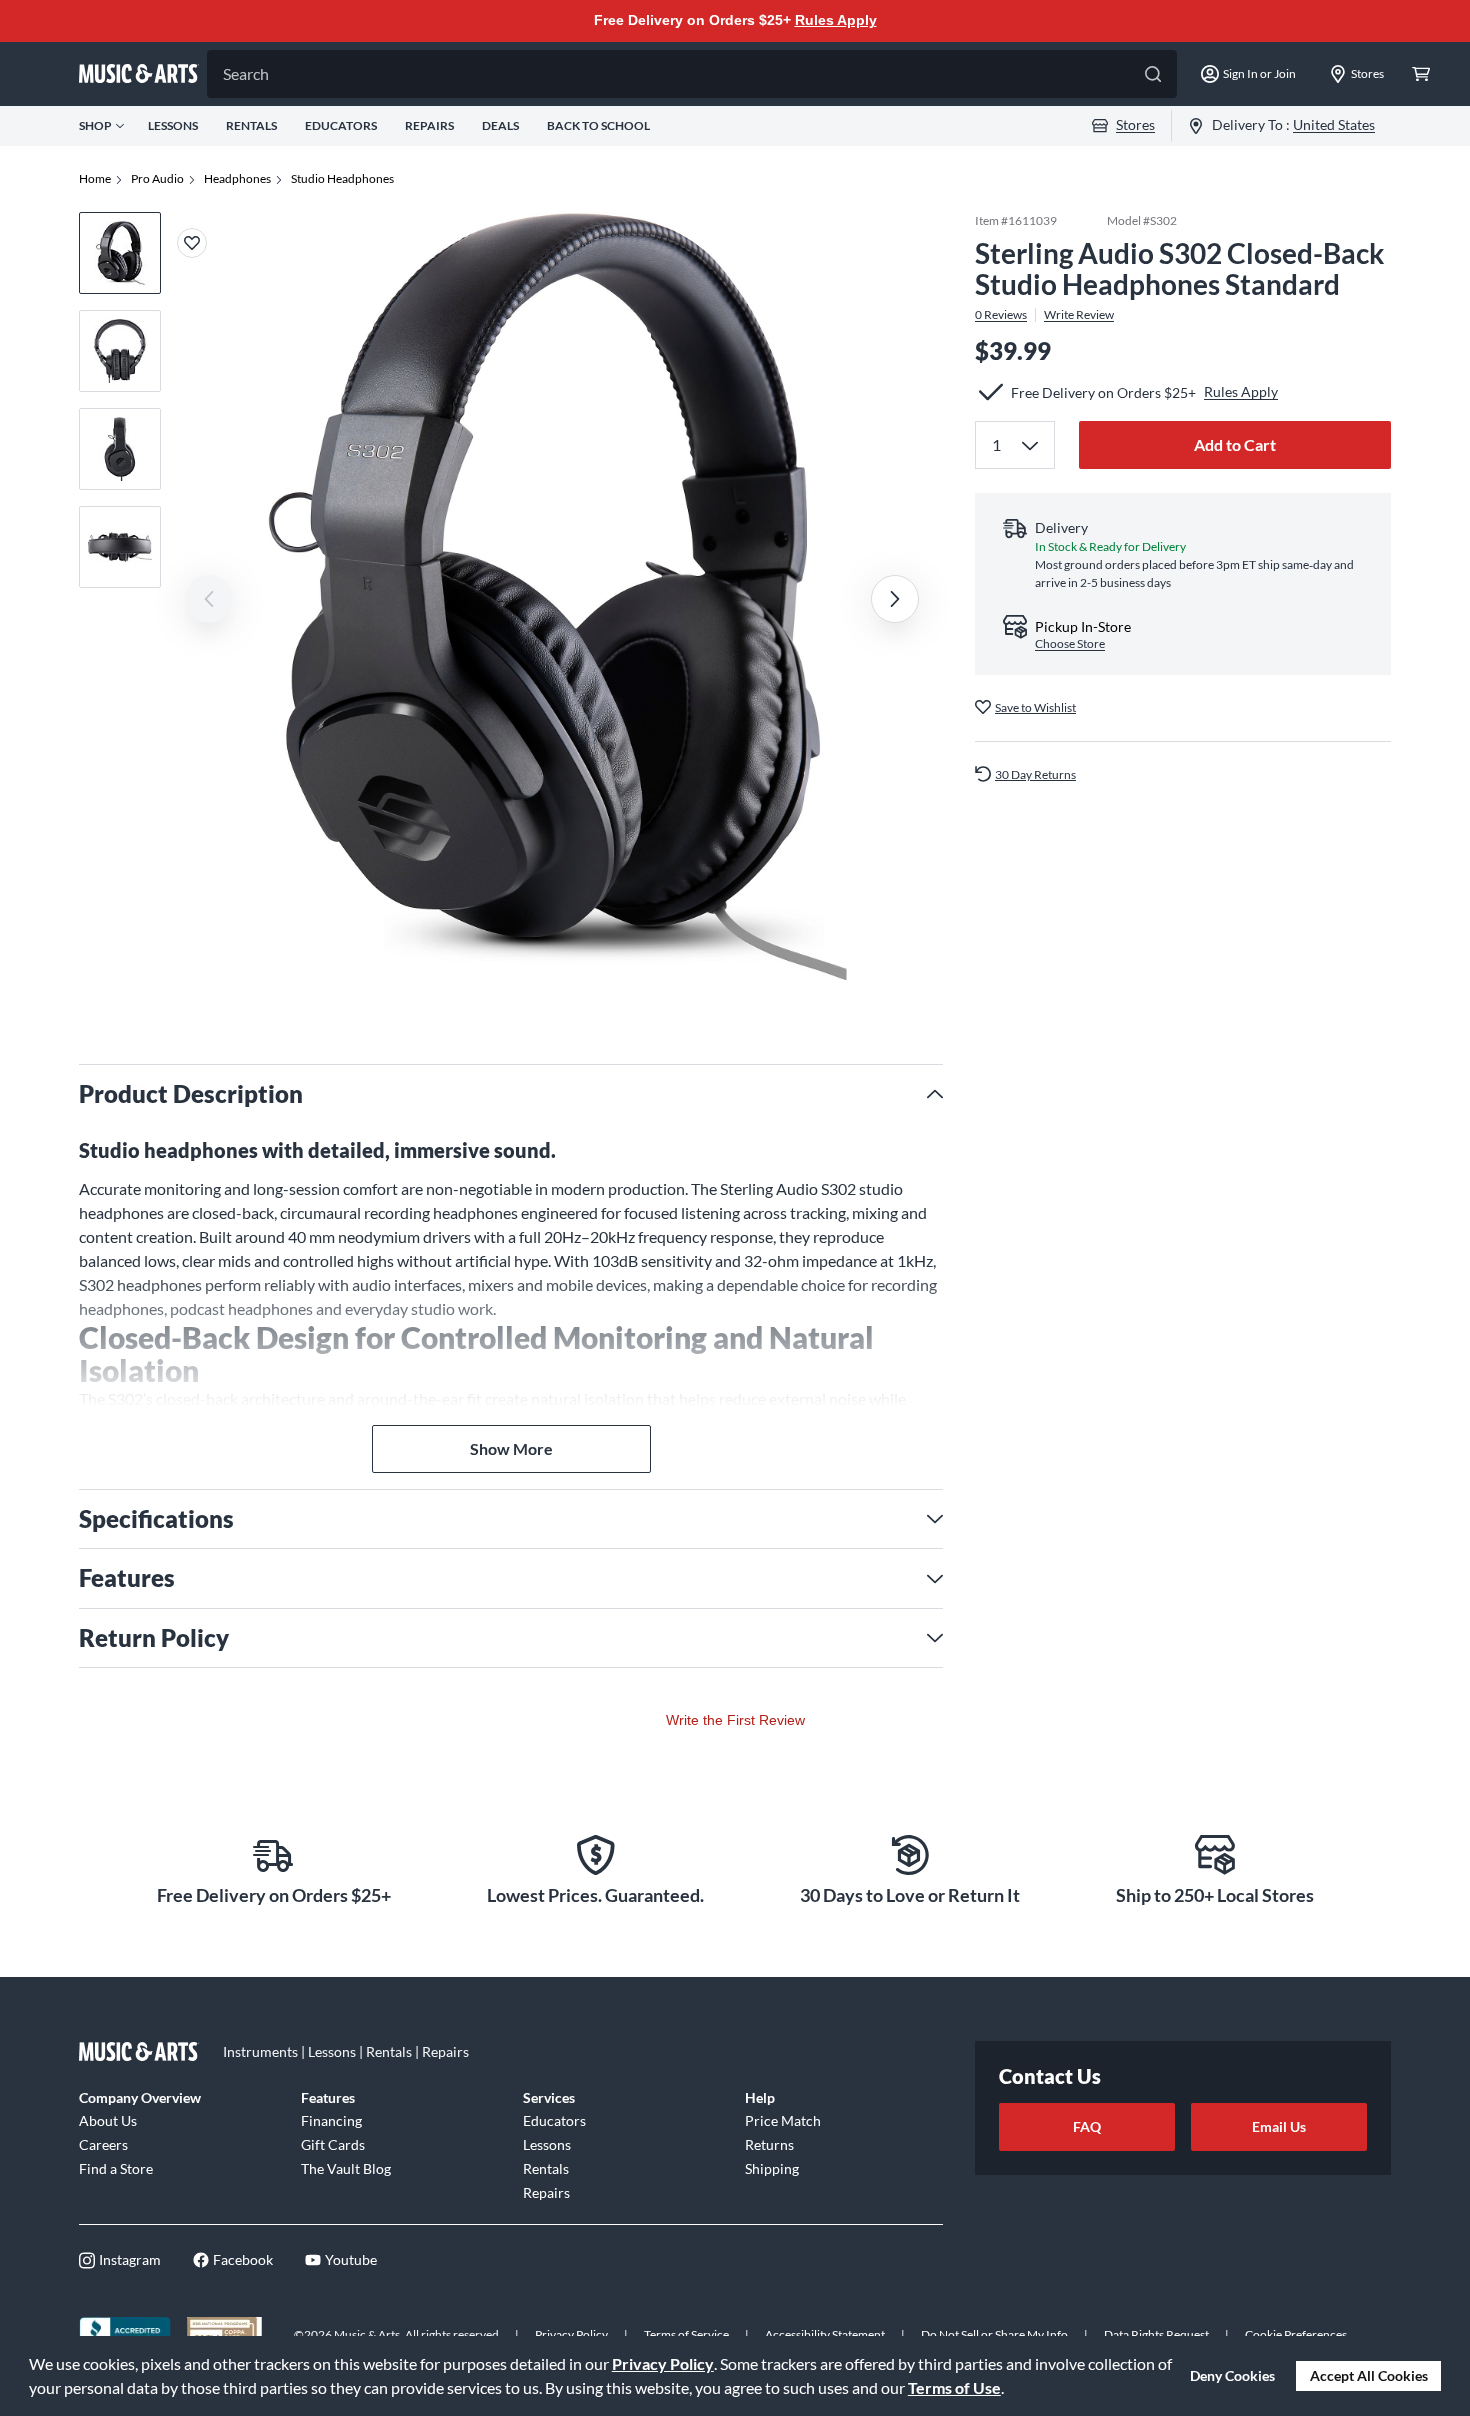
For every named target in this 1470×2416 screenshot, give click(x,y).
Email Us (1279, 2126)
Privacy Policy (663, 2363)
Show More (511, 1448)
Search (246, 73)
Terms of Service (686, 2334)
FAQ (1087, 2126)
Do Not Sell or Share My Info (994, 2334)
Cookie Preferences (1296, 2334)
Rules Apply (836, 20)
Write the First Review (735, 1720)
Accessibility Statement (825, 2334)
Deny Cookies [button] (1232, 2375)
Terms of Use (954, 2387)
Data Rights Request (1156, 2334)
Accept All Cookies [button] (1369, 2375)
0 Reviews (1001, 314)
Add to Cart (1235, 443)
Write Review (1079, 314)
